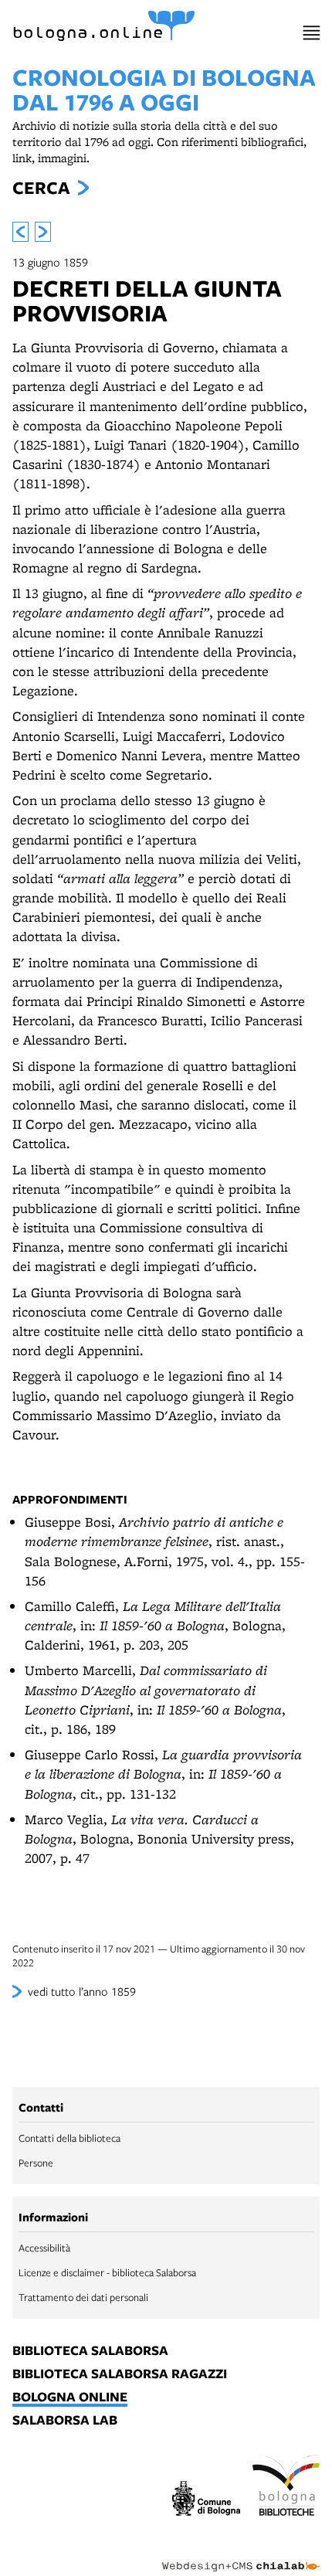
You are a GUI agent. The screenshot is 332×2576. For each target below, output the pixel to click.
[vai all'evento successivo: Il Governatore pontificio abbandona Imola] (43, 232)
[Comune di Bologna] (206, 2500)
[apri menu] (312, 33)
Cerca (41, 188)
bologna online (70, 2398)
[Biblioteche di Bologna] (286, 2487)
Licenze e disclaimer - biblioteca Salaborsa (107, 2272)
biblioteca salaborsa (90, 2351)
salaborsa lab (65, 2421)
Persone (36, 2163)
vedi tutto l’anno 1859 (82, 1991)
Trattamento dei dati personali (83, 2297)
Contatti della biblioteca (69, 2138)
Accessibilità (44, 2248)
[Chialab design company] (241, 2554)
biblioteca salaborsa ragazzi (120, 2374)
